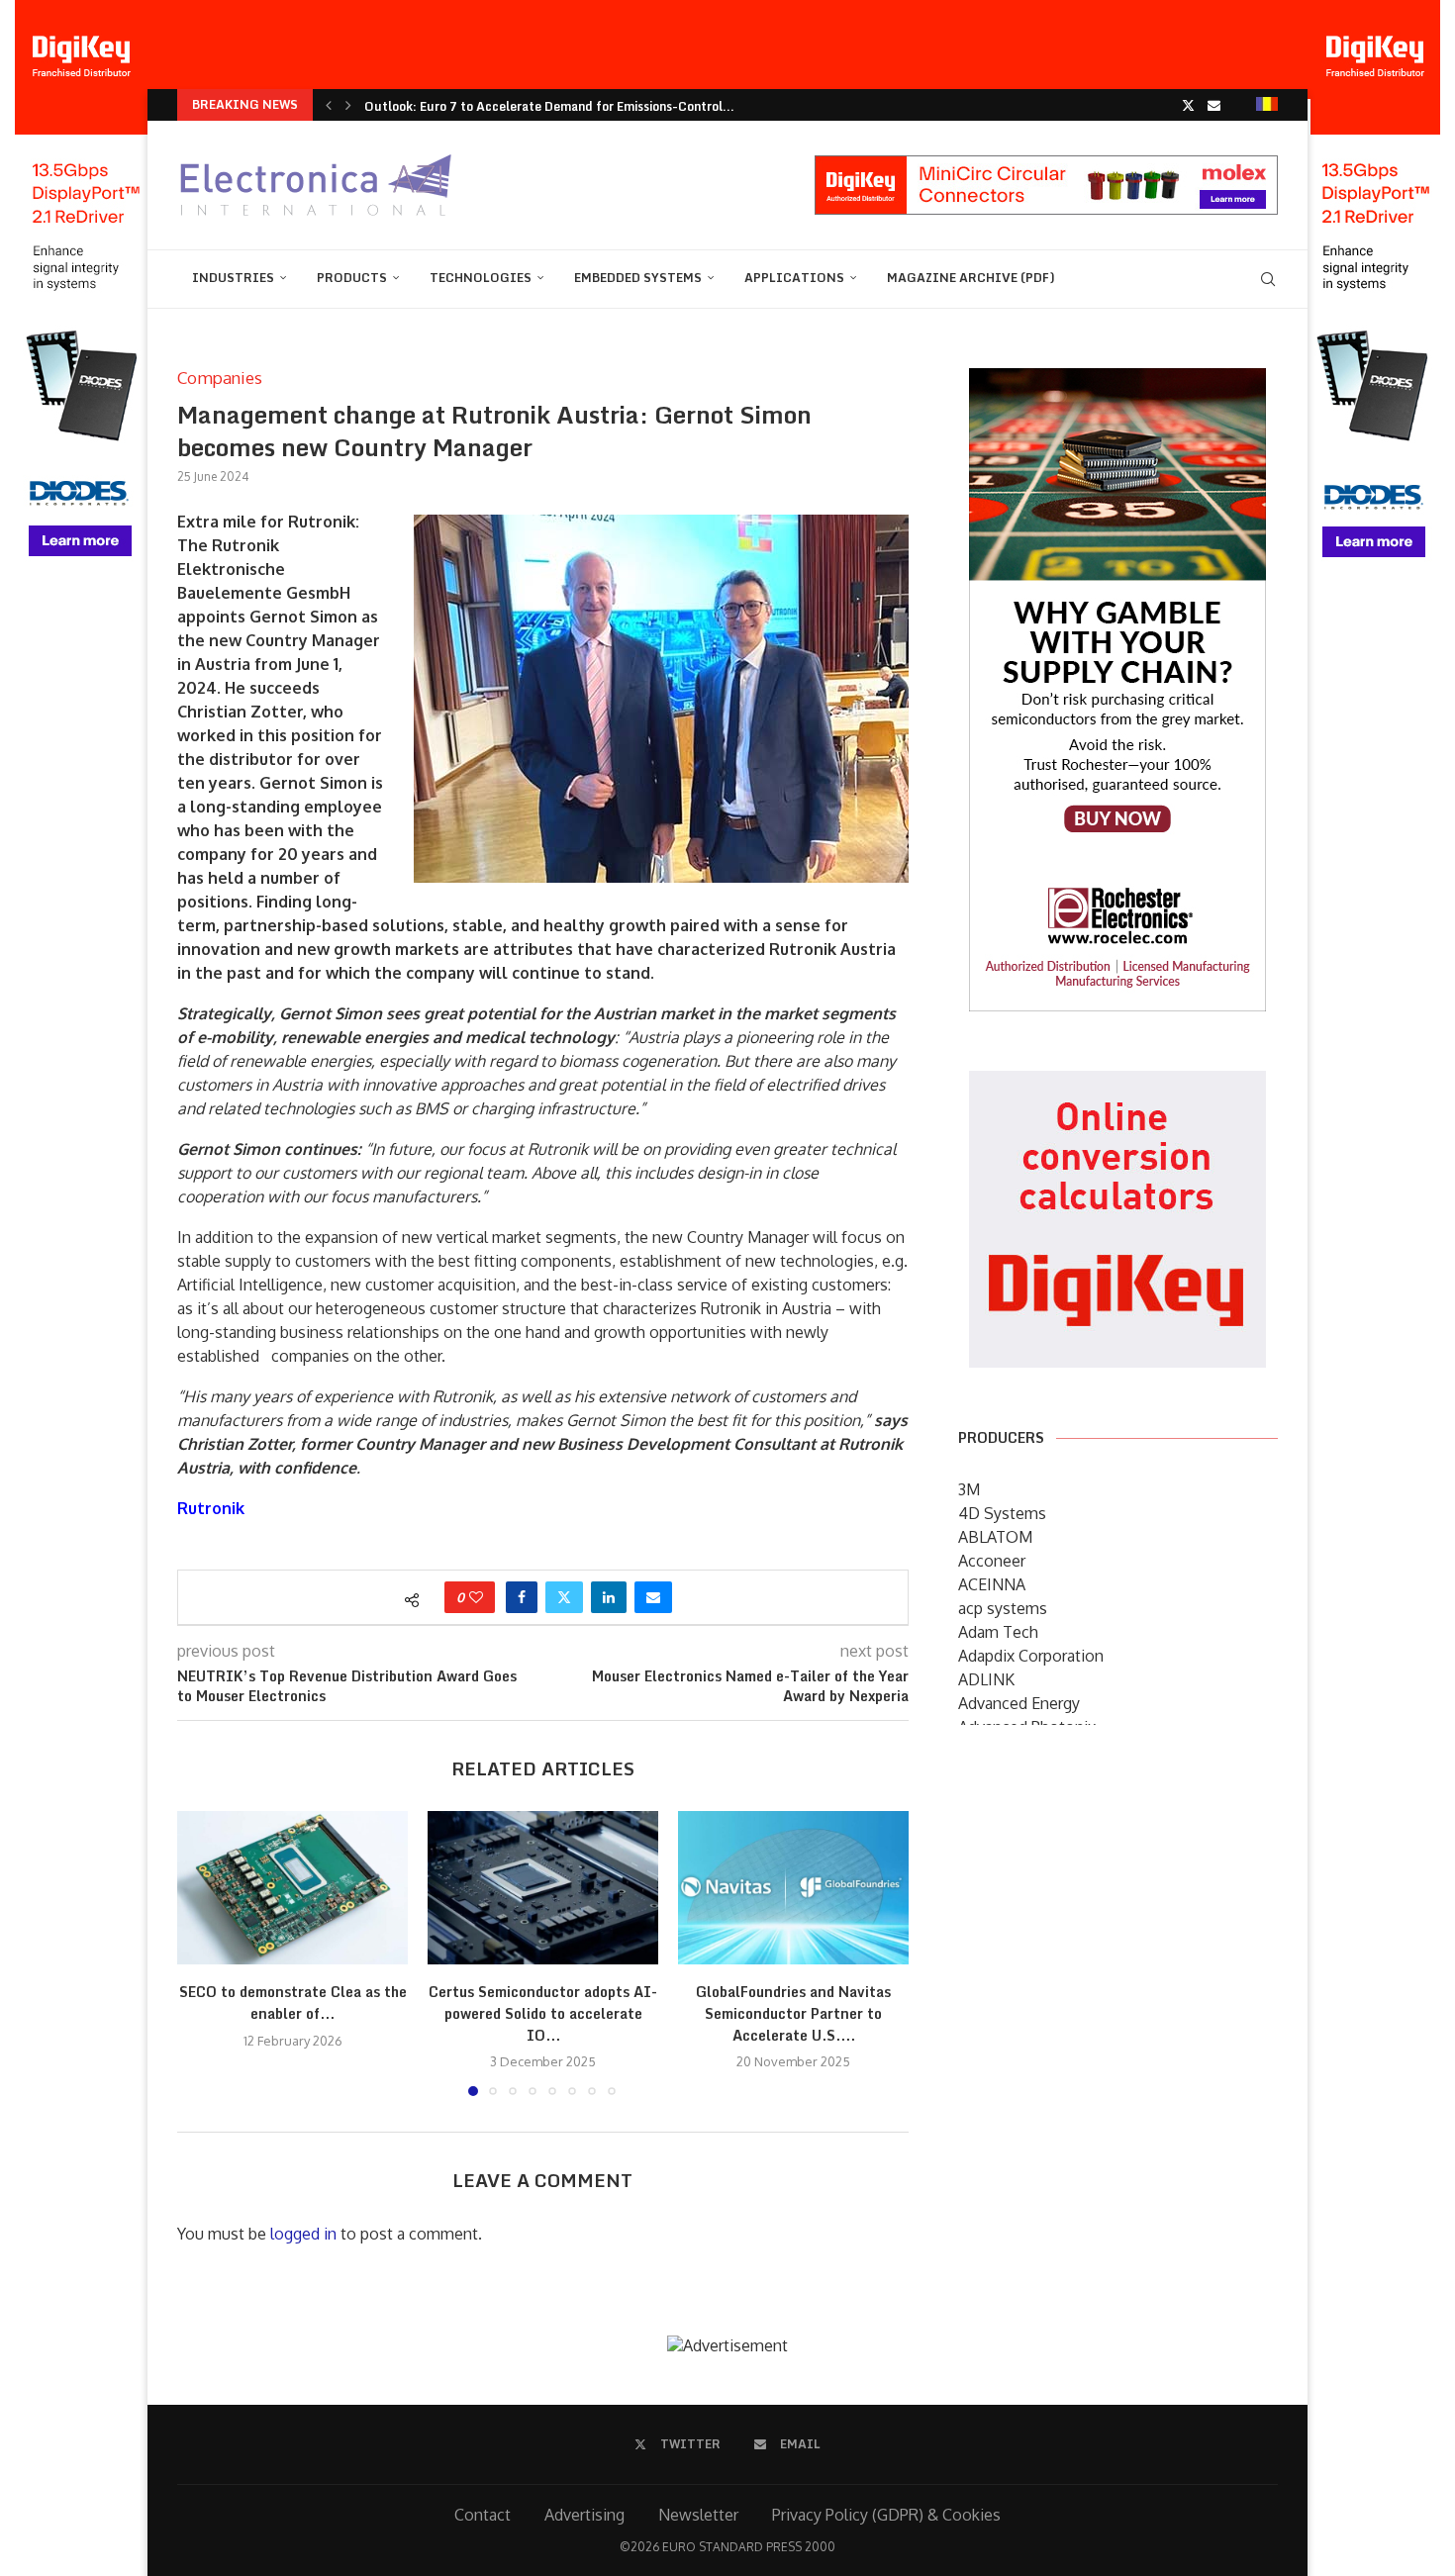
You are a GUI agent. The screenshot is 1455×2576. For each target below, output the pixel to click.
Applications (794, 278)
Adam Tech (998, 1632)
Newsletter (698, 2515)
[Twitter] (1188, 105)
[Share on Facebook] (522, 1597)
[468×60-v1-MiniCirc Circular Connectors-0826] (1046, 165)
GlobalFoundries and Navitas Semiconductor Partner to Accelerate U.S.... (793, 2013)
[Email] (1214, 105)
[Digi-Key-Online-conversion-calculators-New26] (1117, 1085)
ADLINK (986, 1679)
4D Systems (1002, 1513)
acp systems (1003, 1608)
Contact (483, 2515)
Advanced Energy (1019, 1703)
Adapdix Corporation (1031, 1656)
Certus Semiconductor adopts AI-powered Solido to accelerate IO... (543, 2013)
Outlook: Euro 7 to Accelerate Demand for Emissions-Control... (549, 106)
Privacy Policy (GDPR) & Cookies (886, 2515)
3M (969, 1489)
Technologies (481, 278)
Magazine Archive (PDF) (971, 278)
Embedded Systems (638, 278)
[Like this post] (476, 1597)
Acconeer (992, 1561)
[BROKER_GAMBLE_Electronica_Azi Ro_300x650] (1117, 382)
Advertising (584, 2515)
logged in (303, 2234)
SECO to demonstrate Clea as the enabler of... (293, 2003)
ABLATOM (995, 1537)
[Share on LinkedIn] (609, 1597)
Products (352, 278)
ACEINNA (992, 1584)
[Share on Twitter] (564, 1597)
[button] (329, 105)
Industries (233, 278)
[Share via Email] (653, 1597)
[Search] (1268, 279)
